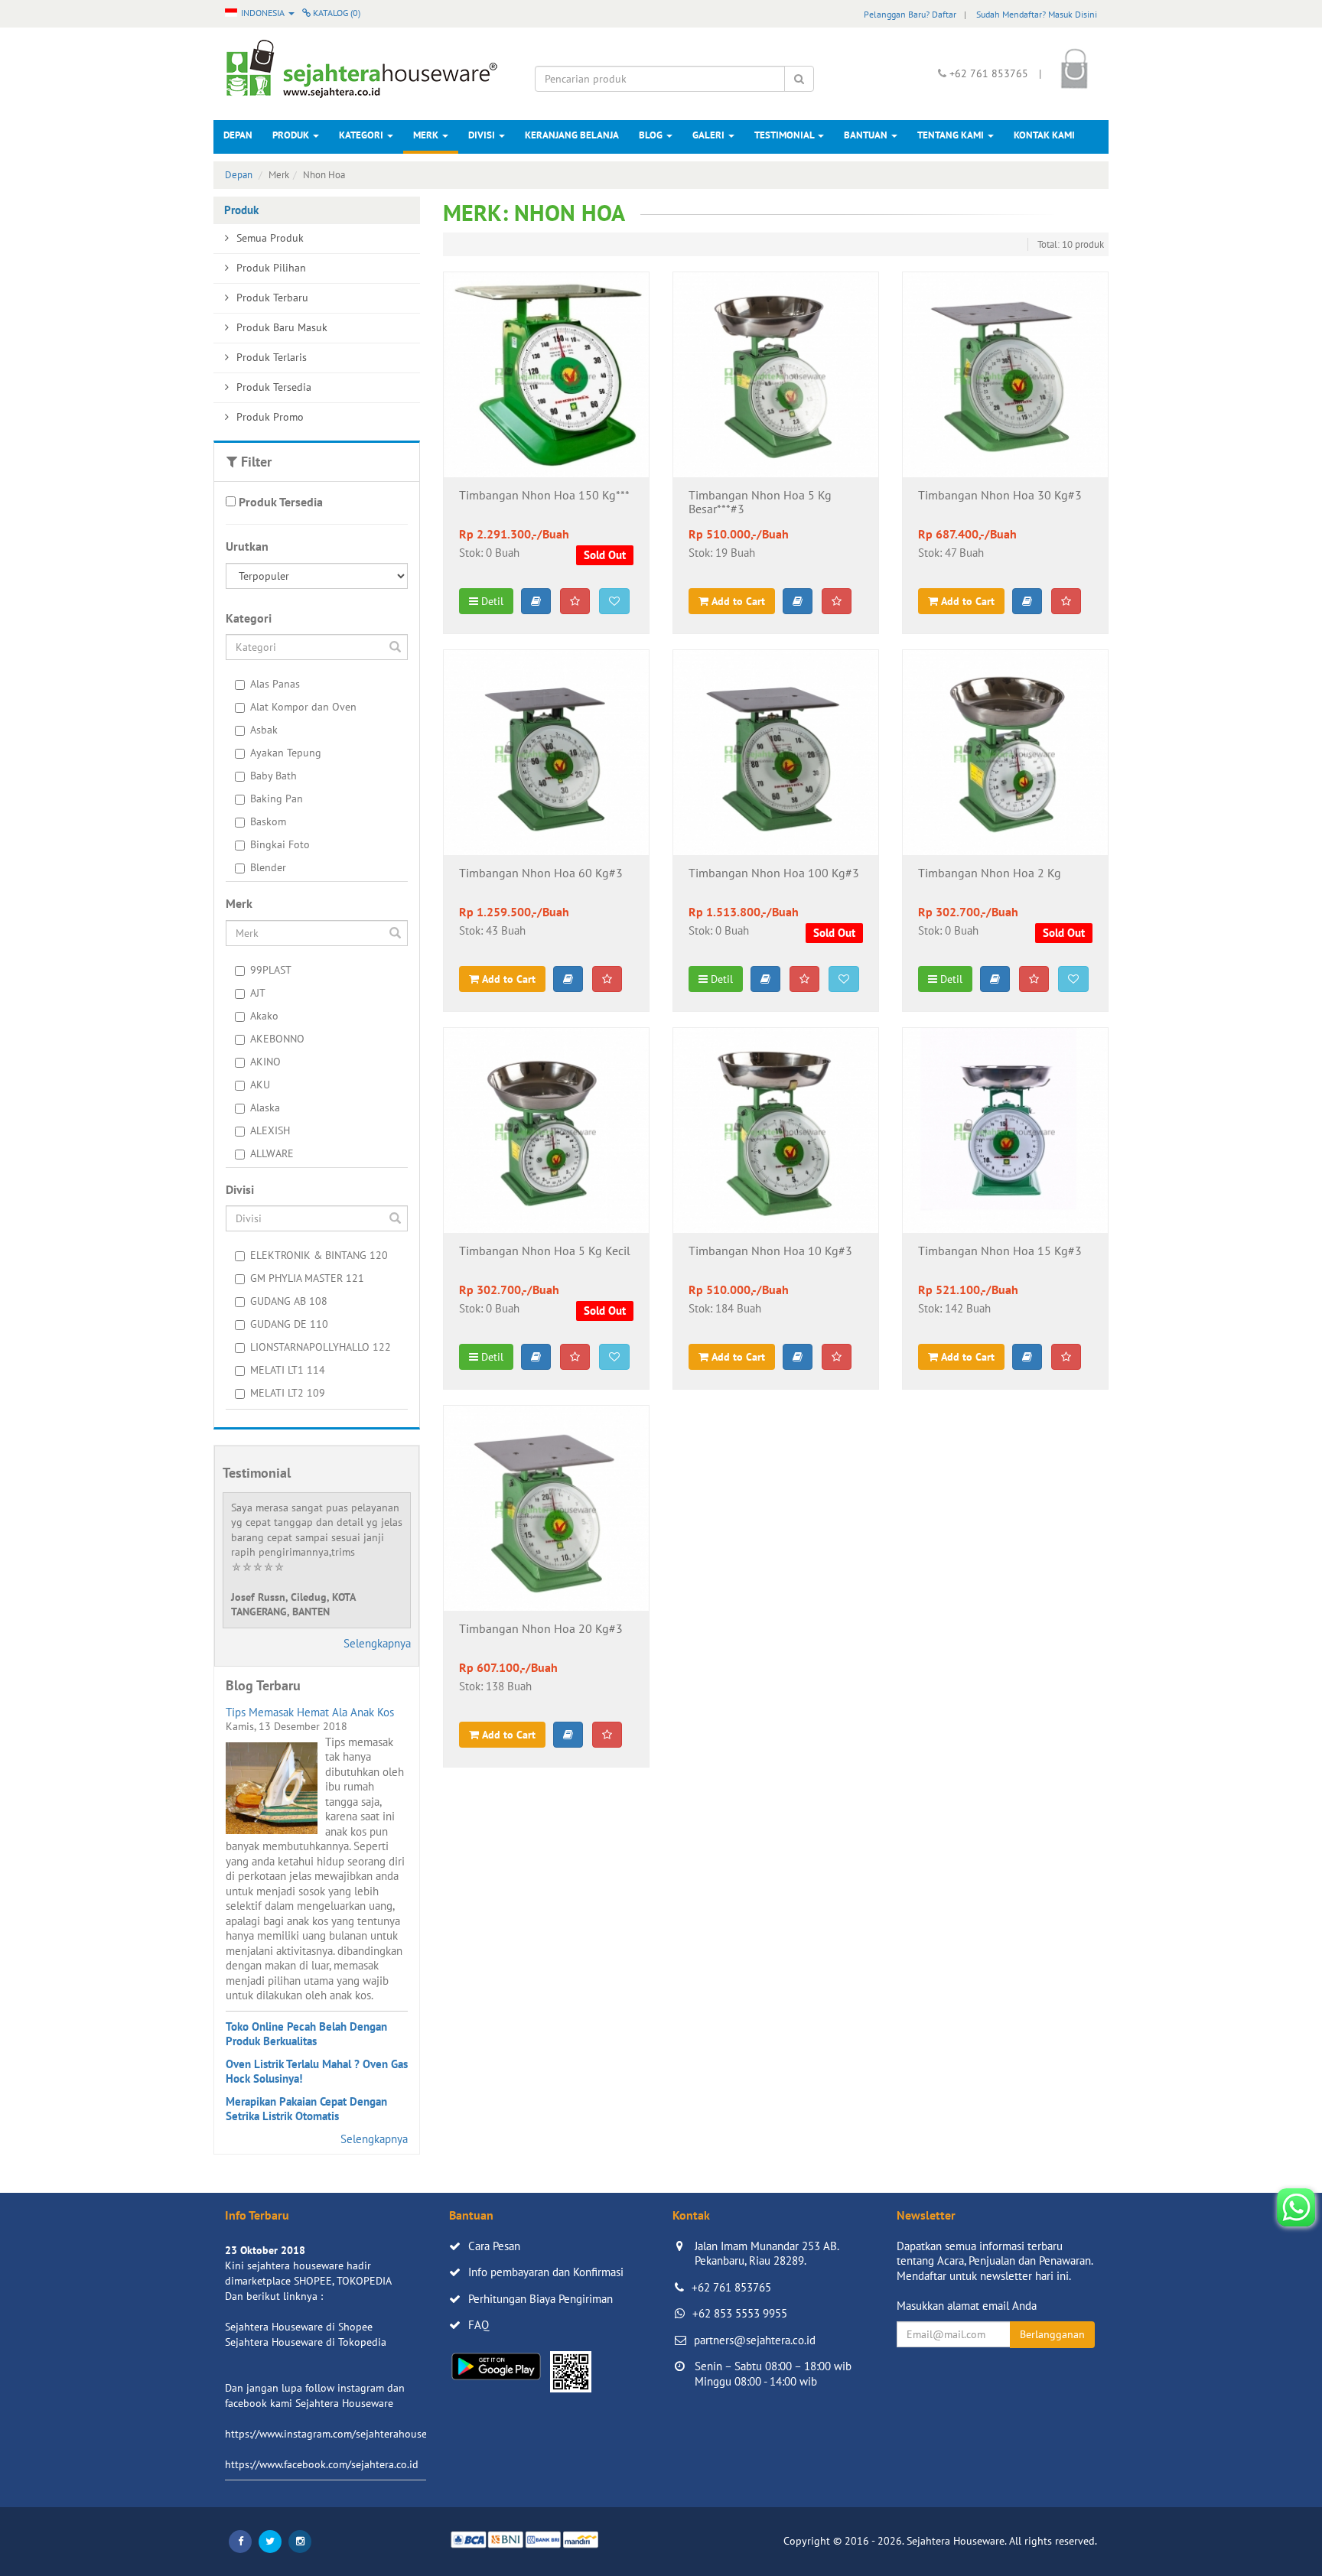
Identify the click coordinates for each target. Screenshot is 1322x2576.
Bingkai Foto (280, 844)
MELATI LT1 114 (288, 1370)
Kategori (362, 135)
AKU (260, 1085)
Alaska (265, 1107)
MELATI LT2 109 (288, 1393)
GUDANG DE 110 (289, 1324)
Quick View (546, 454)
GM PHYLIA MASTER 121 (307, 1278)
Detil (491, 601)
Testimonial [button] (785, 135)
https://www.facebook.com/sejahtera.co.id (322, 2464)
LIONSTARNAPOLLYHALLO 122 (321, 1347)
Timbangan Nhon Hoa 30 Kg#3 (1000, 496)
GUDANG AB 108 (289, 1301)
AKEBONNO (277, 1039)
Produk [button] (292, 135)
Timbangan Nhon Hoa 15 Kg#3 (1000, 1251)
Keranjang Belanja (572, 135)
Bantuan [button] (867, 135)
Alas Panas (275, 684)
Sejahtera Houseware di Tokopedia (306, 2342)
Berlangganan (1052, 2334)
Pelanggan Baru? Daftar (910, 14)
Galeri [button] (710, 135)
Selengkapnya (377, 1643)
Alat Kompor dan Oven (303, 707)
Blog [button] (652, 135)
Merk (427, 135)
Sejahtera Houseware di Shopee (299, 2327)
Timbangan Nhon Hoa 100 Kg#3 (774, 873)
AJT (258, 993)
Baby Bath (274, 776)
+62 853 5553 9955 (740, 2313)
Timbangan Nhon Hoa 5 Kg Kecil (545, 1251)
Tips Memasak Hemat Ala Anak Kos (310, 1712)
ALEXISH (270, 1130)
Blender (268, 867)
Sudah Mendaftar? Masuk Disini (1037, 14)
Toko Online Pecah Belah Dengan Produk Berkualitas (306, 2034)
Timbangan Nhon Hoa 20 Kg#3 (541, 1629)
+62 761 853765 (731, 2287)
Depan (238, 135)
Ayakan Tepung (286, 753)
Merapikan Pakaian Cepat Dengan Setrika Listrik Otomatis (306, 2109)
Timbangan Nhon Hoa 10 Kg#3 (770, 1251)
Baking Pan (277, 798)
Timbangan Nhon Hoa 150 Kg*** (544, 496)
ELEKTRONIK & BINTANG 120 (319, 1255)
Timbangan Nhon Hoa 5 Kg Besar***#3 (760, 503)
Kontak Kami (1044, 135)
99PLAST (271, 970)
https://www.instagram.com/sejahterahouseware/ (339, 2434)
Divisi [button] (483, 135)
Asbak (264, 730)
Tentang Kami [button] (952, 135)
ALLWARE (272, 1153)
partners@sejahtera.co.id (755, 2340)
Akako (264, 1016)
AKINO (265, 1062)
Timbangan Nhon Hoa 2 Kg (990, 873)
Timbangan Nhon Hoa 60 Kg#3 (541, 873)
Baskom (268, 821)
